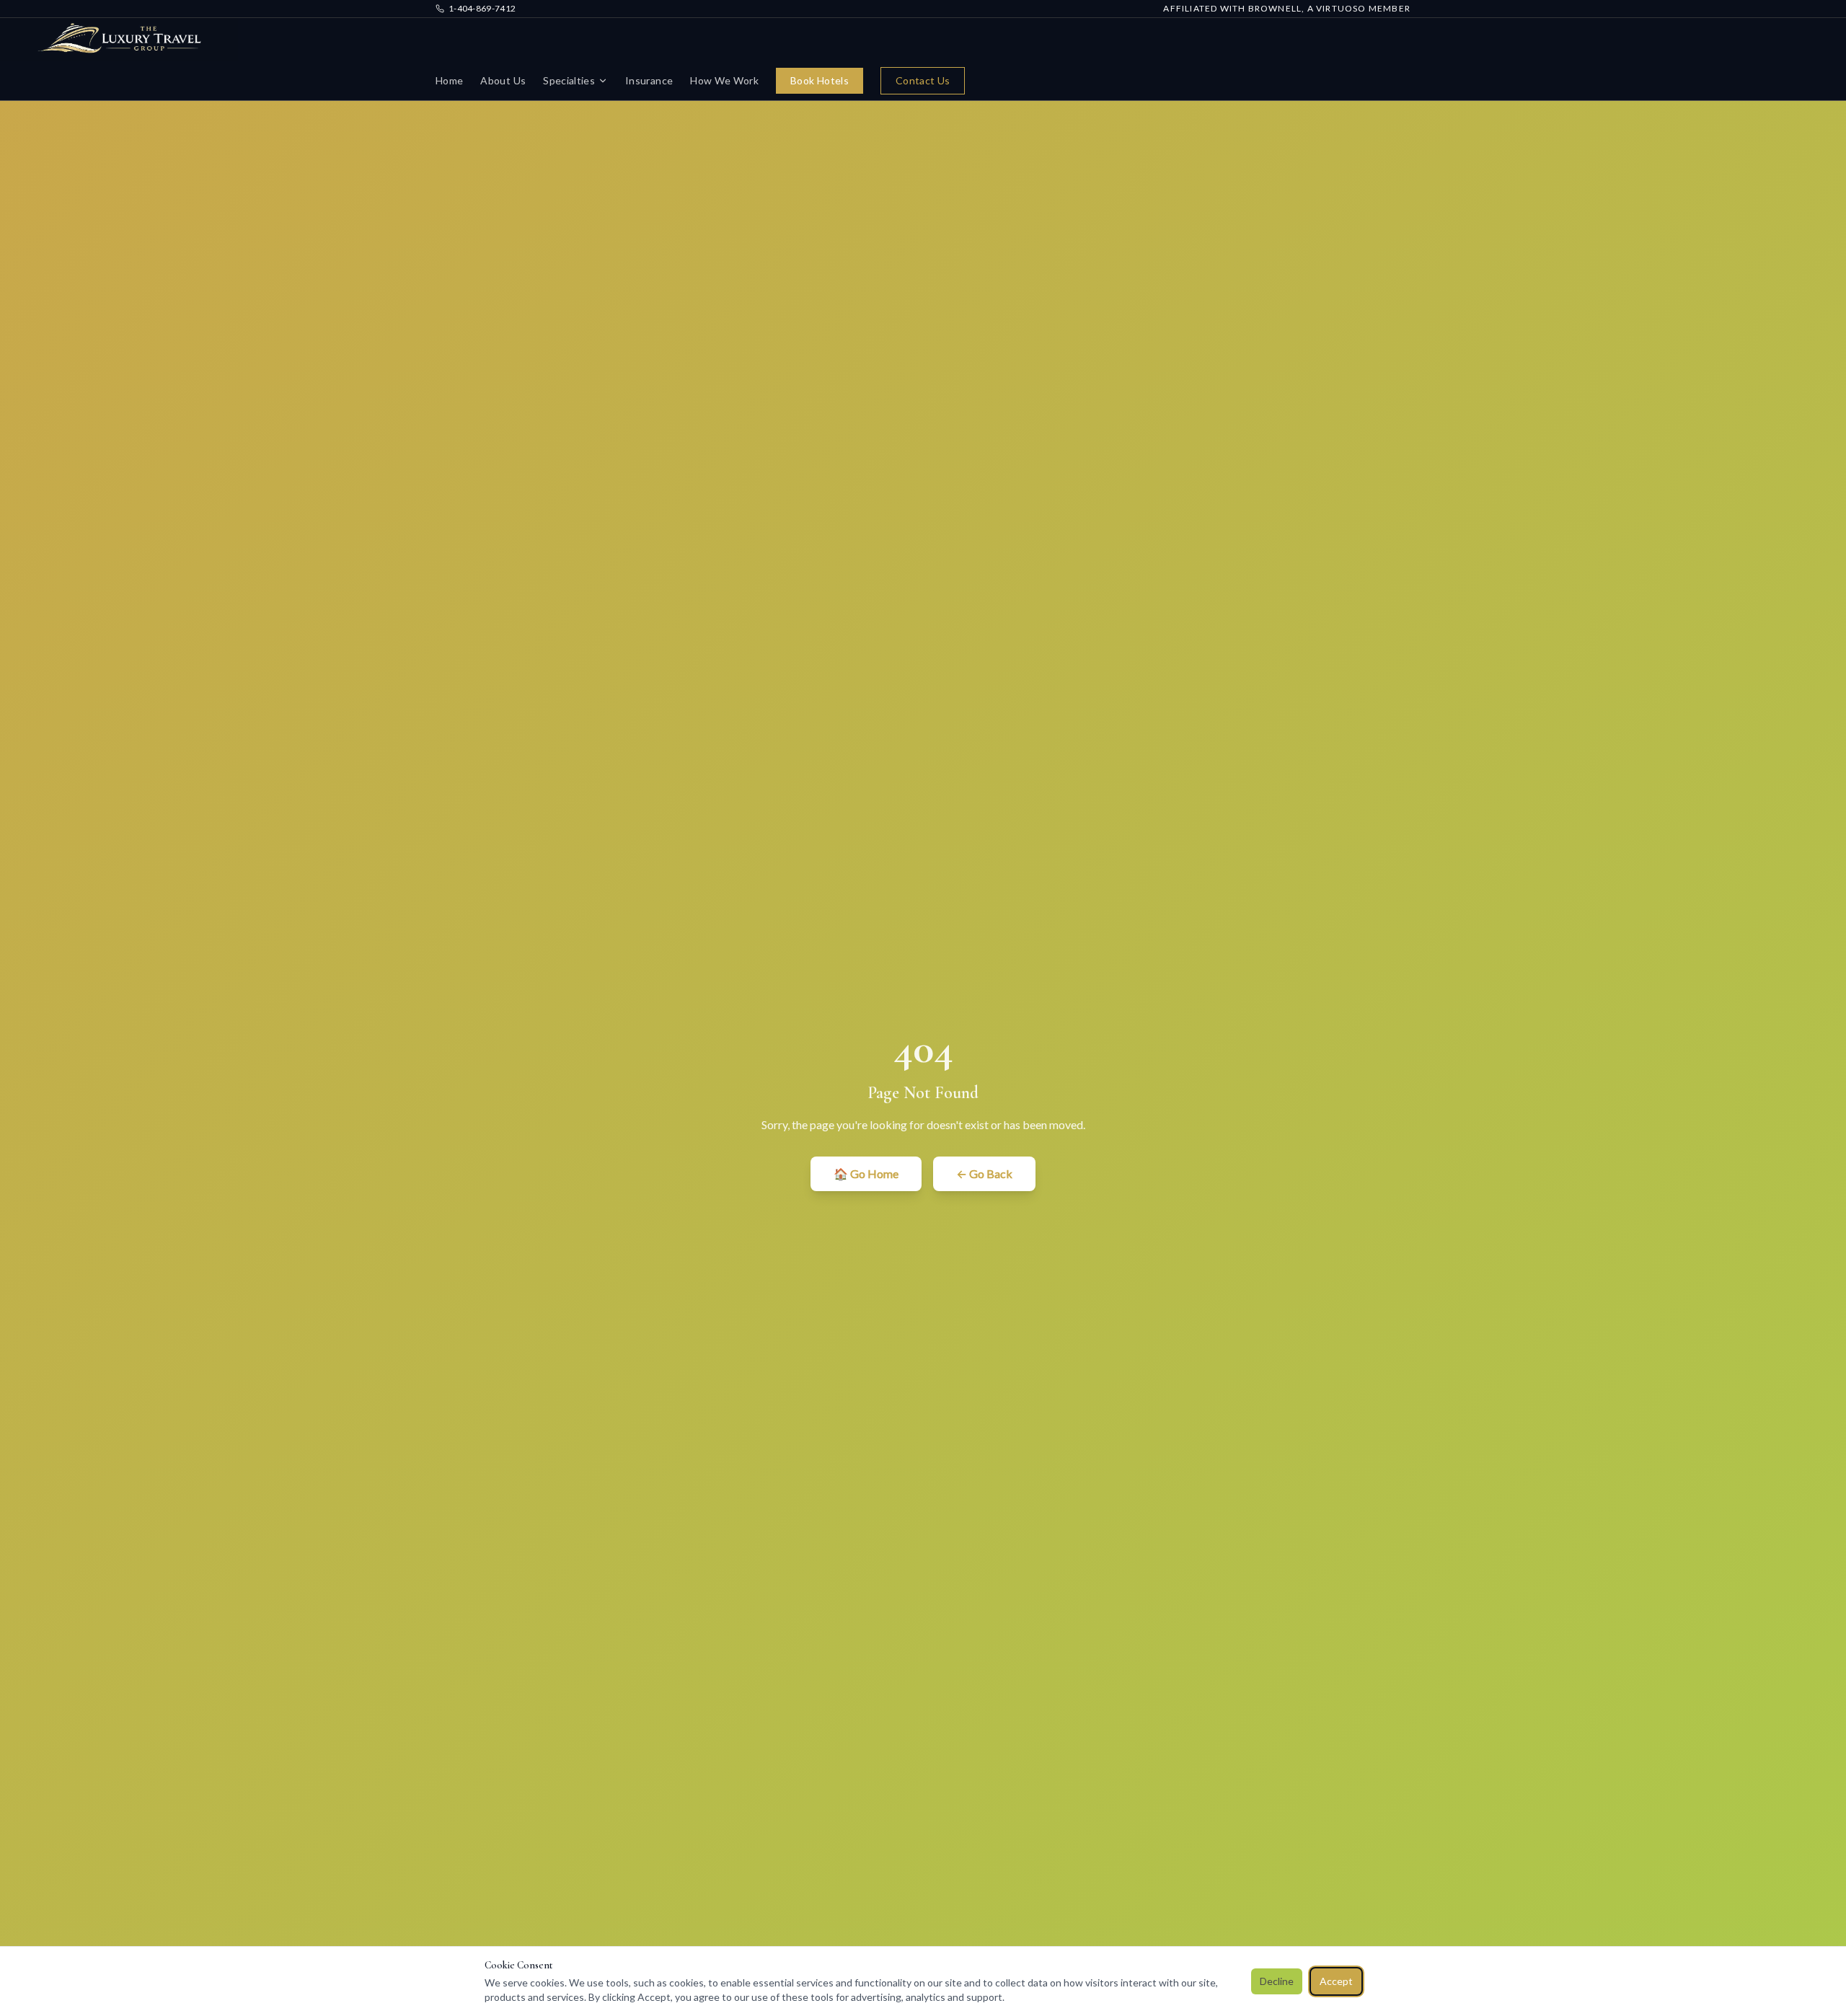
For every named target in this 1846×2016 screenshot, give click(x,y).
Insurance (649, 80)
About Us (503, 80)
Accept (1336, 1981)
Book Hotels (820, 80)
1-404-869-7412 (482, 8)
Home (449, 80)
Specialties (569, 80)
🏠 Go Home (866, 1173)
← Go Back (984, 1173)
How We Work (724, 80)
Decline (1277, 1981)
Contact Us (923, 80)
